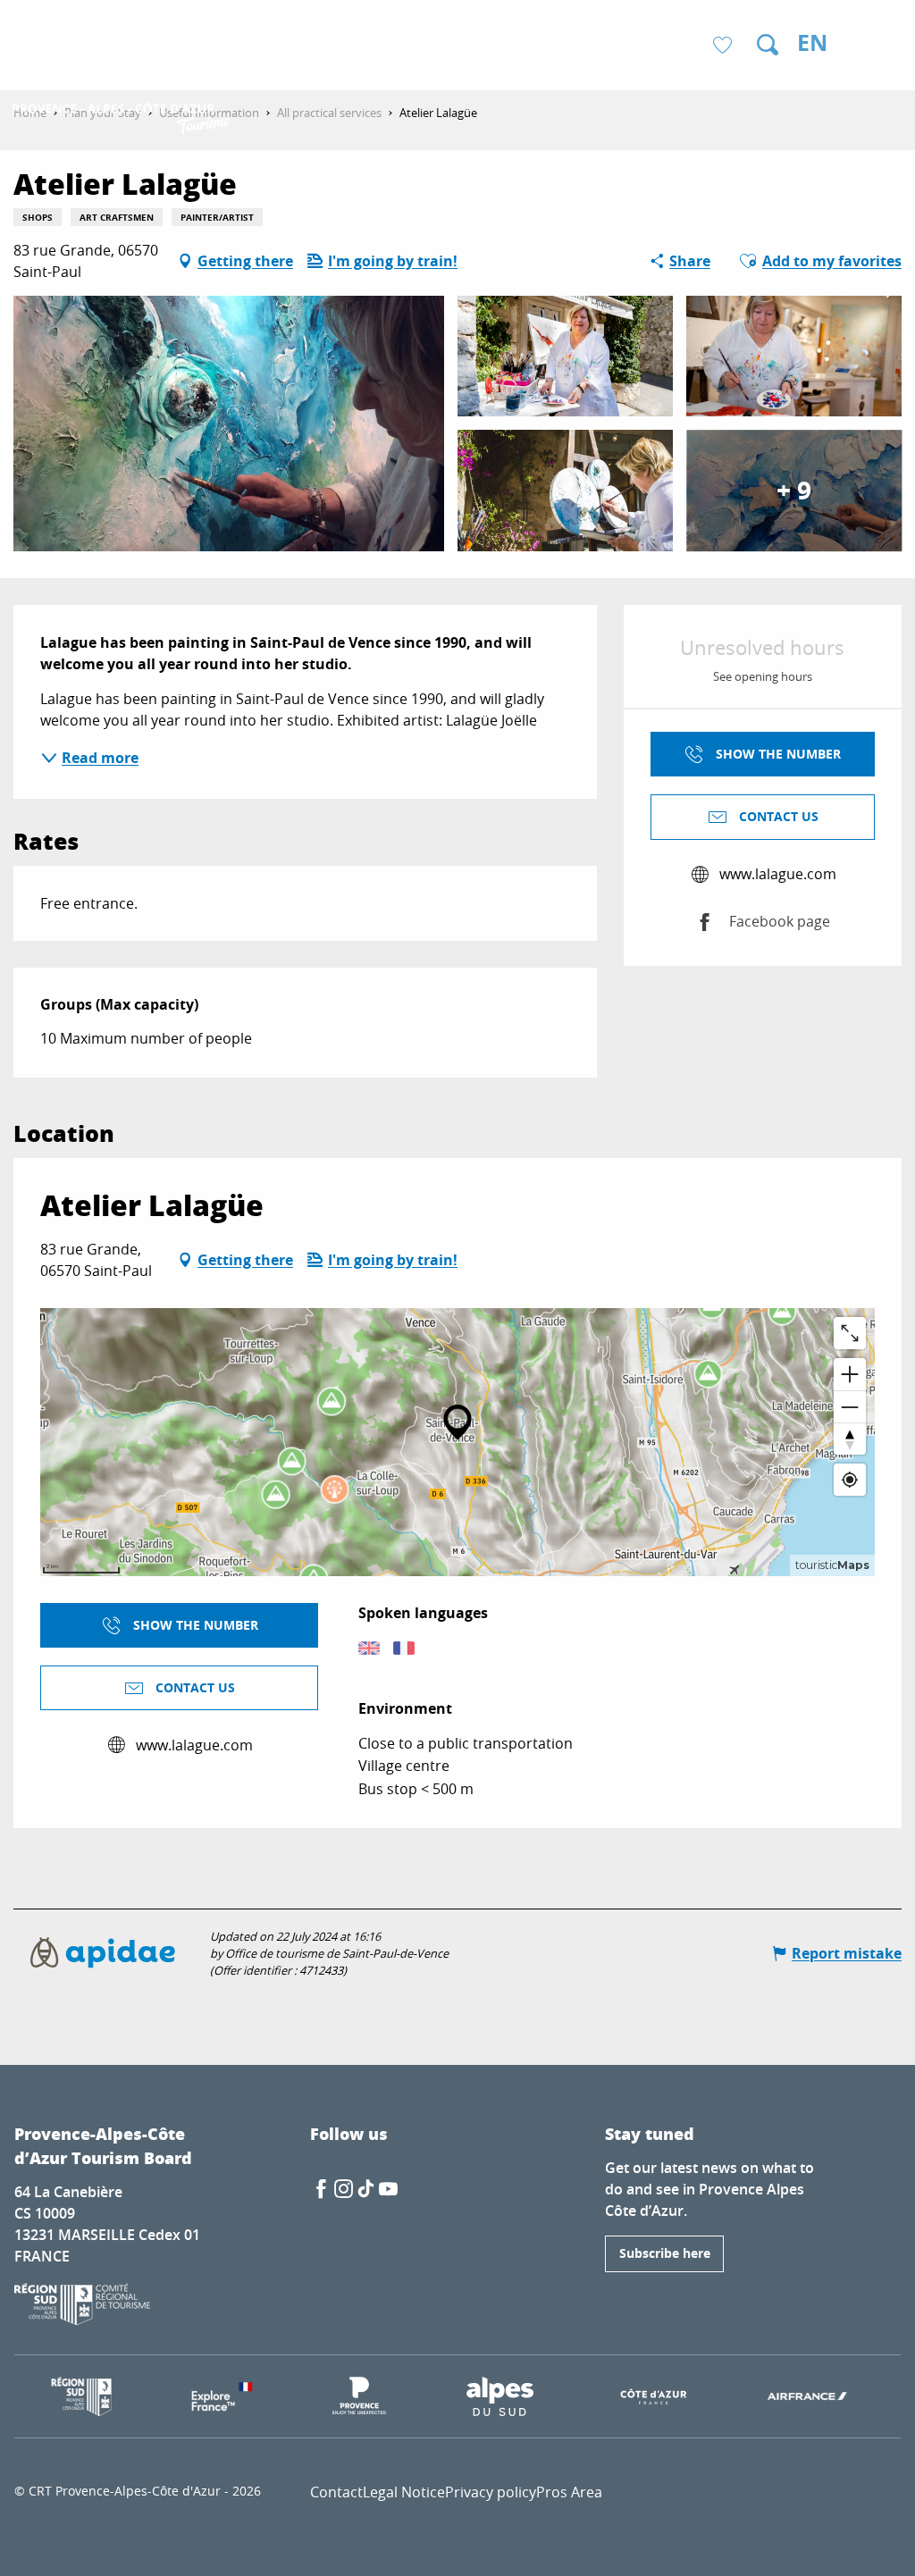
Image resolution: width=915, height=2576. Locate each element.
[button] (768, 45)
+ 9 (794, 490)
